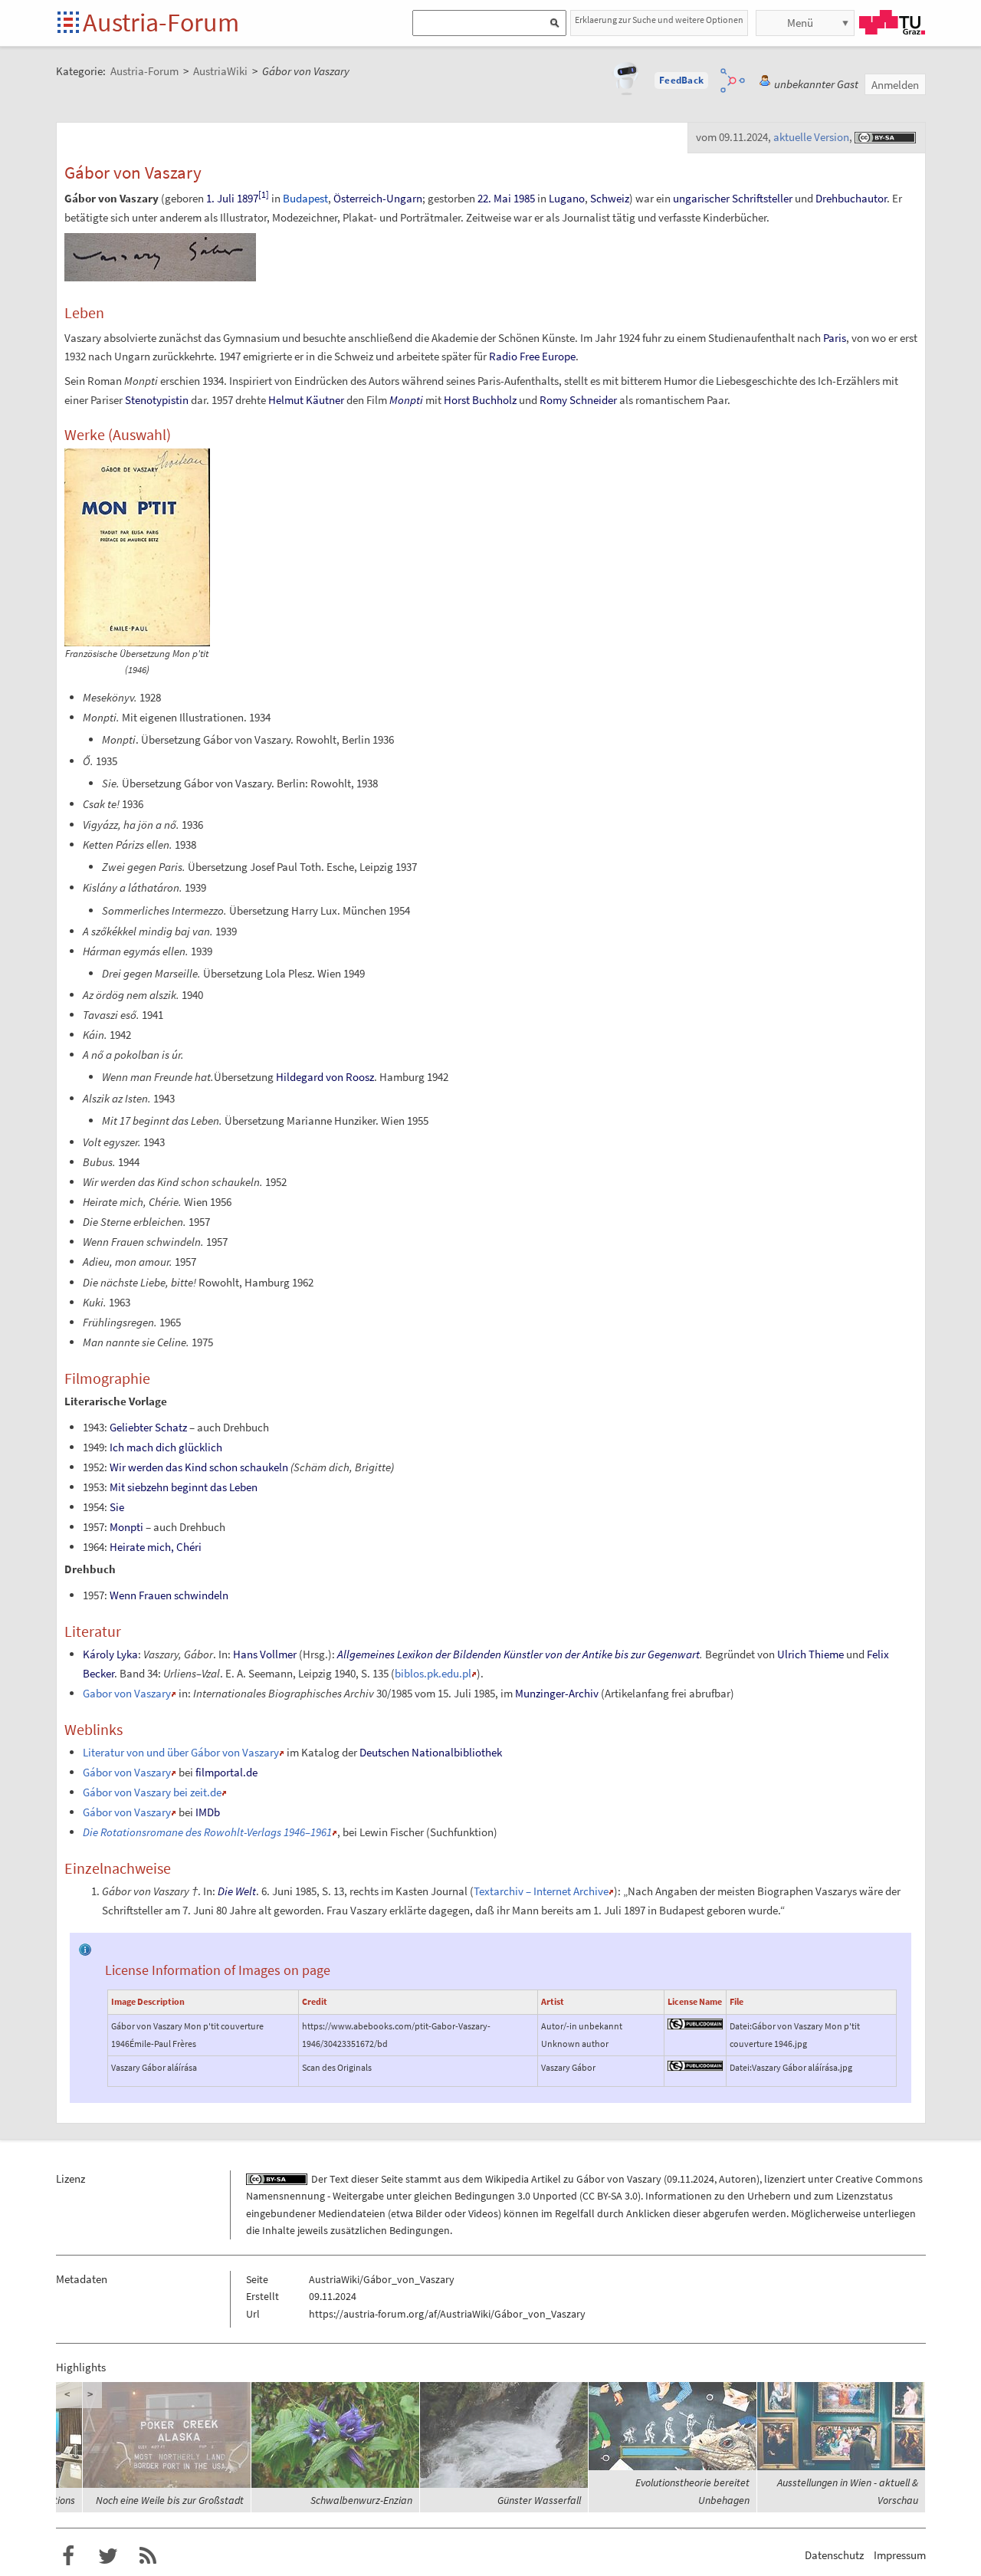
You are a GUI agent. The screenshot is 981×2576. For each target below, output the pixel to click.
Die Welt (237, 1891)
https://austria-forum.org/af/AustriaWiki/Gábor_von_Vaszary (447, 2314)
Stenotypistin (157, 400)
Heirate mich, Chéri (156, 1547)
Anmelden (895, 85)
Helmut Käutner (306, 400)
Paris (835, 338)
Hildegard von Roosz (325, 1077)
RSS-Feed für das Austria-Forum (148, 2556)
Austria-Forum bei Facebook (68, 2556)
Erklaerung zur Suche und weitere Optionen (659, 20)
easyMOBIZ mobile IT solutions (177, 2500)
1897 (248, 198)
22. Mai (494, 198)
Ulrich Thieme (810, 1654)
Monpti (406, 400)
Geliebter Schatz (148, 1427)
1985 (524, 198)
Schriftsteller (762, 198)
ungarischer (701, 198)
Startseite (69, 23)
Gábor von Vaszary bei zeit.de (152, 1792)
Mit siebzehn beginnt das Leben (184, 1487)
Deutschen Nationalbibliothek (431, 1752)
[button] (681, 80)
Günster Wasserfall (708, 2500)
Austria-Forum (161, 22)
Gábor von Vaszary (127, 1772)
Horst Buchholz (480, 400)
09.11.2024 (691, 2179)
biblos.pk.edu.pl (433, 1673)
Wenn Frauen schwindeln (169, 1595)
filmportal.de (226, 1772)
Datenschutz (834, 2555)
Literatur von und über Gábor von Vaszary (181, 1752)
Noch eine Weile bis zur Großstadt (338, 2500)
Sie (117, 1507)
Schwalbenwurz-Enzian (530, 2500)
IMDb (208, 1812)
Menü (800, 23)
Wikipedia (507, 2179)
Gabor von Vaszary (127, 1693)
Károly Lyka (110, 1654)
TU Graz (892, 22)
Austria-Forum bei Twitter (108, 2556)
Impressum (900, 2555)
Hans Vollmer (265, 1654)
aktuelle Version (811, 137)
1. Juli (220, 198)
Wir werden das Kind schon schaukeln (199, 1467)
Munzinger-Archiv (557, 1693)
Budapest (305, 198)
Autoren (738, 2179)
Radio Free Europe (532, 356)
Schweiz (610, 198)
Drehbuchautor (851, 198)
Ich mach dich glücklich (166, 1447)
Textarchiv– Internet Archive (541, 1891)
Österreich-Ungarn (378, 198)
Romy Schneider (578, 400)
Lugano (567, 198)
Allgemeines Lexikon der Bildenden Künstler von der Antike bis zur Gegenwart (518, 1654)
